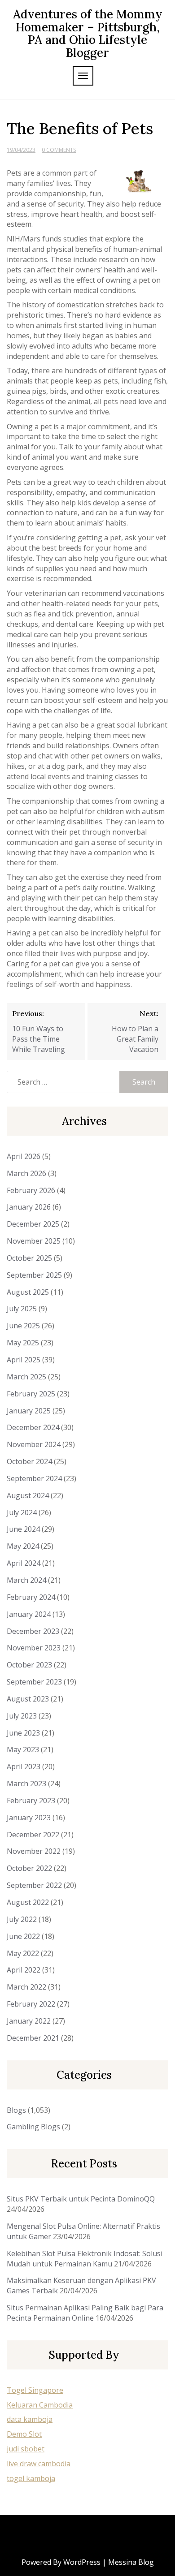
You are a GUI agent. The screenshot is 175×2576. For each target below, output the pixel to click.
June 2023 (23, 1733)
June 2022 (23, 1936)
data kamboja (30, 2419)
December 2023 (33, 1631)
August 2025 (28, 1292)
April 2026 (24, 1156)
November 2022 (34, 1851)
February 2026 (31, 1190)
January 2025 (29, 1411)
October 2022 (29, 1868)
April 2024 (24, 1563)
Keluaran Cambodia (40, 2405)
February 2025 (31, 1394)
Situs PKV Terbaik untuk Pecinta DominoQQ (81, 2199)
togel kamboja (31, 2478)
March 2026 (26, 1173)
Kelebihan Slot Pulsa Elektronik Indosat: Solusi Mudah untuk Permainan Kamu (85, 2259)
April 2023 (24, 1766)
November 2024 (34, 1444)
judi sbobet (26, 2449)
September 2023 (34, 1682)
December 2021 (33, 2038)
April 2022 (24, 1970)
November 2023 (34, 1648)
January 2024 (29, 1614)
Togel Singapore (35, 2390)
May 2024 (23, 1546)
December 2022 (33, 1835)
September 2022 (34, 1885)
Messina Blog (131, 2562)
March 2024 (26, 1580)
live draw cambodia (39, 2464)
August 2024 (28, 1495)
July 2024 (22, 1512)
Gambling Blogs (33, 2127)
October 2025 (29, 1258)
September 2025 (34, 1275)
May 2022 (23, 1953)
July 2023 (22, 1716)
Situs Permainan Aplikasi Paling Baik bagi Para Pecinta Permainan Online (85, 2313)
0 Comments (59, 150)
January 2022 (29, 2021)
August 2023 (28, 1699)
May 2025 (23, 1343)
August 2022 (28, 1902)
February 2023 (31, 1801)
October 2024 (29, 1461)
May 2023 (23, 1749)
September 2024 (34, 1478)
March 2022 (26, 1987)
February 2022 (31, 2004)
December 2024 (33, 1427)
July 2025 (22, 1309)
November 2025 (34, 1241)
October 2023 (29, 1665)
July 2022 (22, 1919)
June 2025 (23, 1326)
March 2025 (26, 1377)
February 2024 (31, 1597)
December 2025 (33, 1224)
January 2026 (29, 1207)
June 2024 (23, 1529)
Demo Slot (24, 2434)
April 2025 (24, 1360)
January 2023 (29, 1818)
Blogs (16, 2110)
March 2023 (26, 1783)
